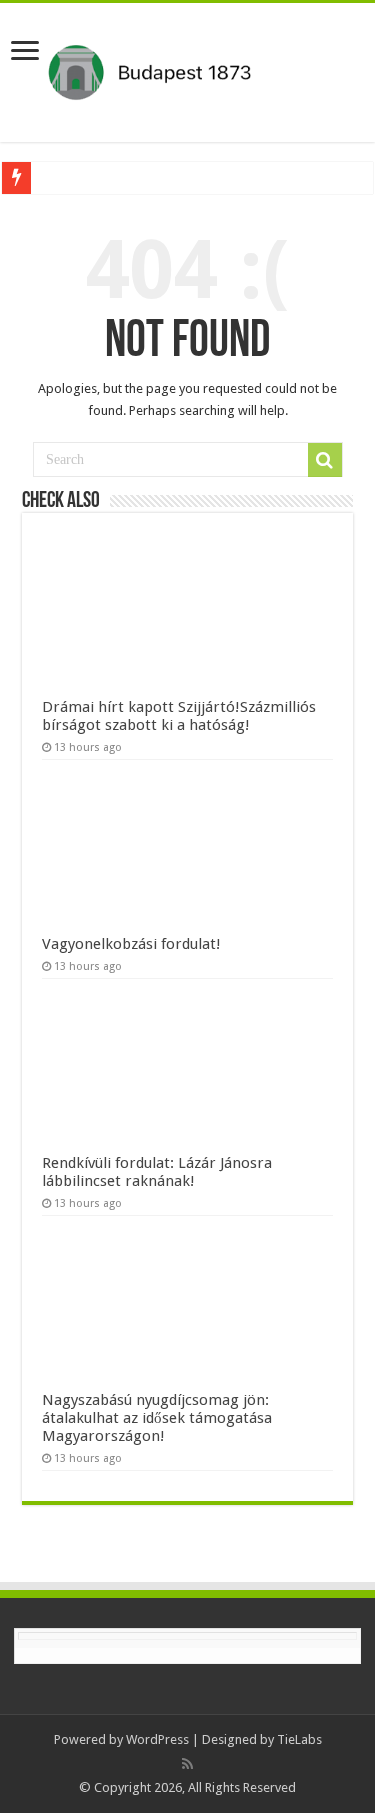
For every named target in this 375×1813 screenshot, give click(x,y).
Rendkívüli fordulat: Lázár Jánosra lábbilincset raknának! (157, 1172)
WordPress (157, 1739)
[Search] (325, 460)
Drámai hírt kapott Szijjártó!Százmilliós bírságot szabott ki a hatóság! (179, 716)
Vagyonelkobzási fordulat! (131, 944)
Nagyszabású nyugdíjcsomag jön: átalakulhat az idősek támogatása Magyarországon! (157, 1418)
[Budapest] (187, 69)
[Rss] (187, 1764)
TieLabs (299, 1739)
